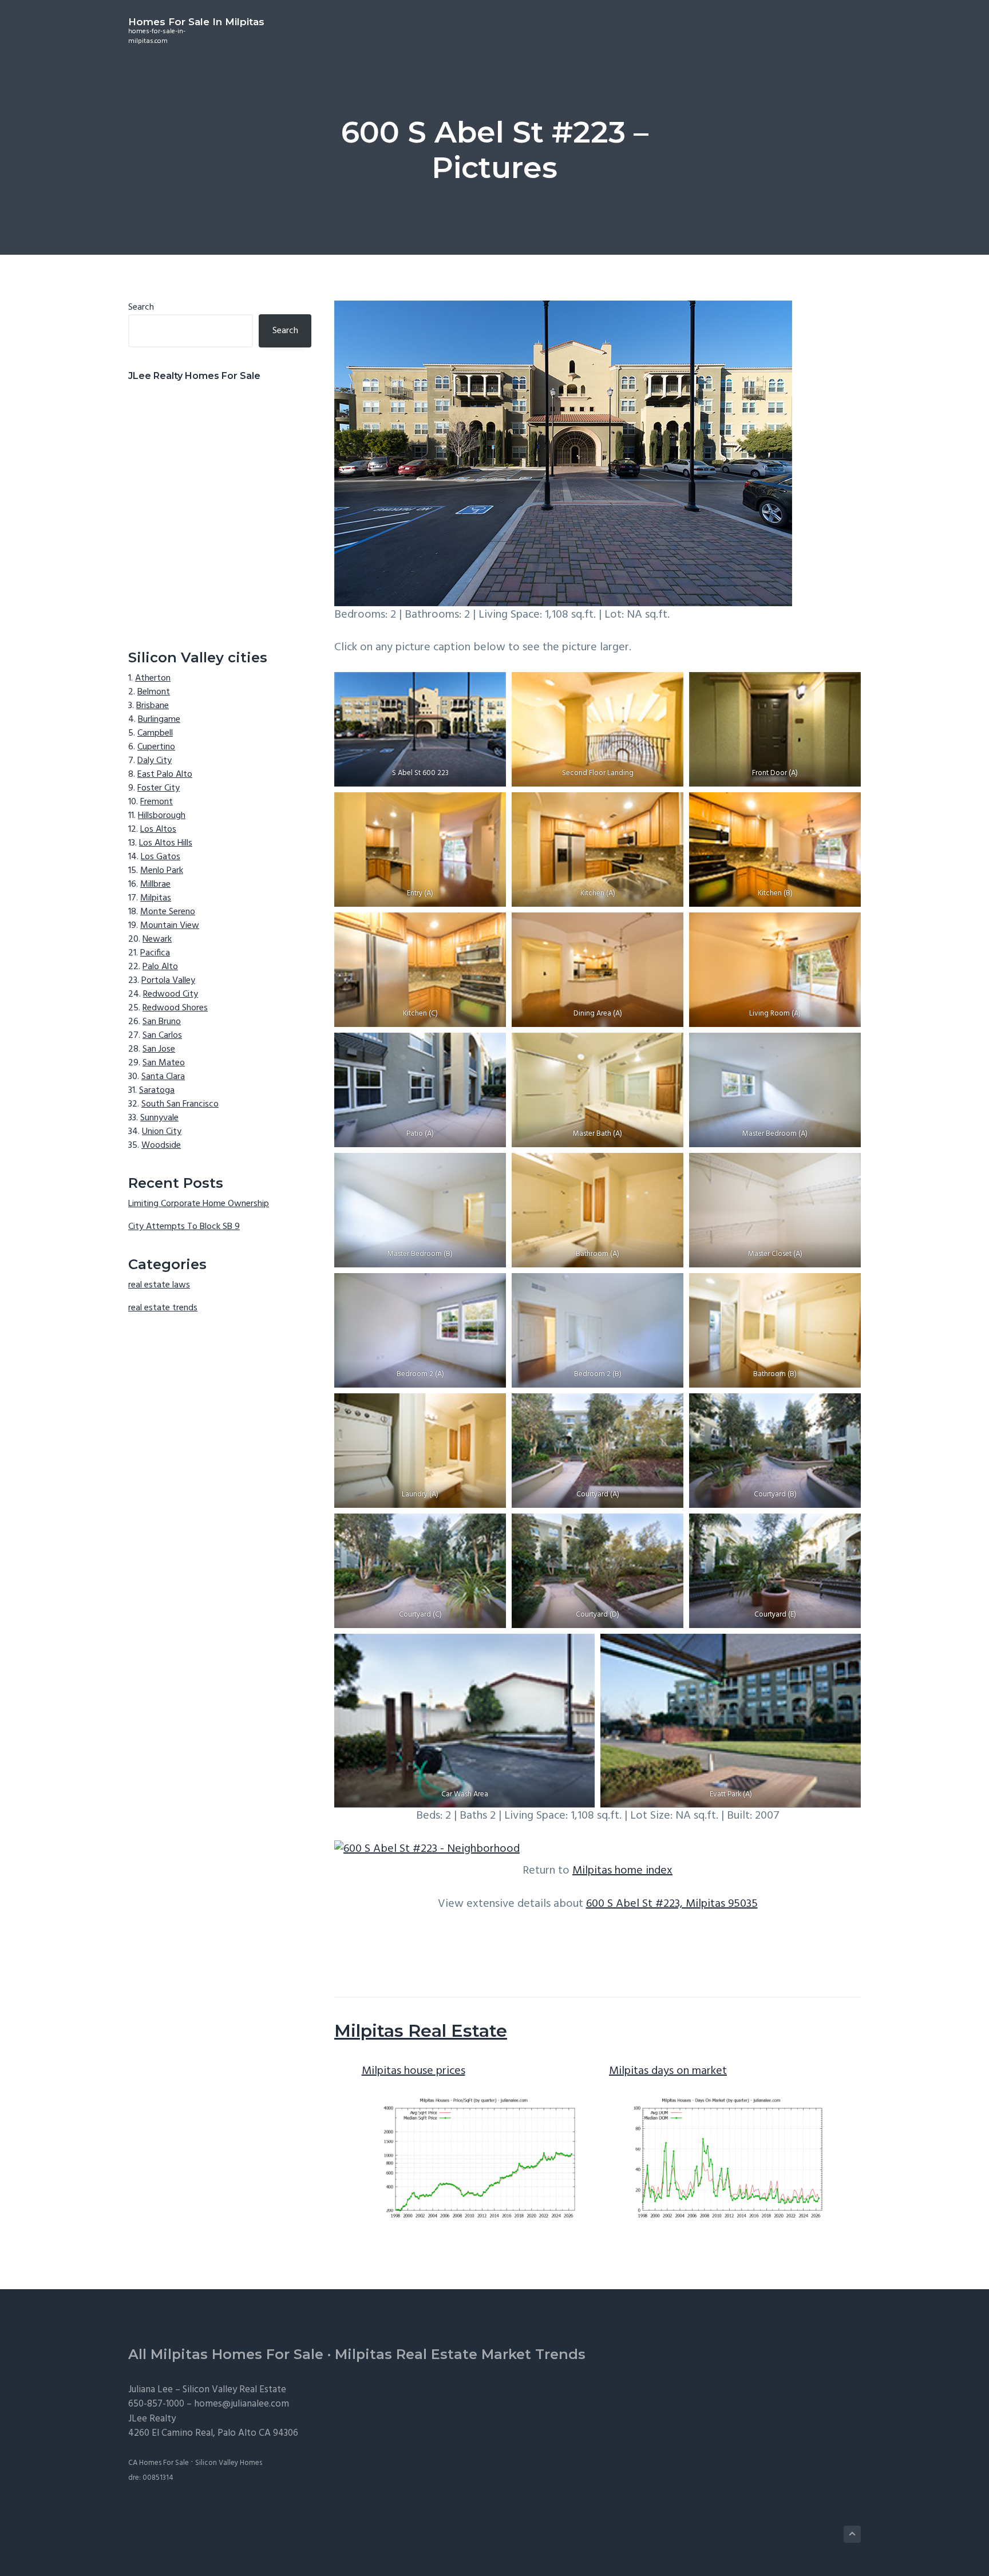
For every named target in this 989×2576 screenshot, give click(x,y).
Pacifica (155, 953)
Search (141, 307)
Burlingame (159, 720)
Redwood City (171, 994)
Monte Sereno (168, 912)
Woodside (161, 1145)
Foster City (159, 788)
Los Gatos (161, 857)
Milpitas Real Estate (421, 2031)
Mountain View (170, 926)
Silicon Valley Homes (229, 2463)
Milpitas (156, 898)
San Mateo (164, 1063)
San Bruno (162, 1022)
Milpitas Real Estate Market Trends (460, 2354)
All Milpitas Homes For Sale (226, 2354)
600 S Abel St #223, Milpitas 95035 (672, 1904)
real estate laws (159, 1285)
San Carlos (162, 1036)
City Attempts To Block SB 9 (184, 1227)
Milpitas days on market (668, 2071)
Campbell (155, 733)
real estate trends (163, 1308)
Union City (162, 1132)
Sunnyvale (159, 1118)
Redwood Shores (175, 1008)
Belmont (154, 692)
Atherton (153, 678)
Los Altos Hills (166, 843)
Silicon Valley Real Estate (234, 2390)
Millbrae (155, 884)
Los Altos (158, 829)
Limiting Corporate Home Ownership (199, 1204)
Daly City (155, 761)
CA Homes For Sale (159, 2463)
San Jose (159, 1049)
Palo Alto (160, 967)
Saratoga (157, 1091)
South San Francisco (180, 1104)
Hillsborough (162, 816)
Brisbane (153, 706)
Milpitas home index (622, 1871)
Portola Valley (168, 981)
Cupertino (156, 747)
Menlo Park (162, 871)
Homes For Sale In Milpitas (196, 22)
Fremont (157, 802)
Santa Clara (163, 1077)
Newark (157, 939)
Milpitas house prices (414, 2071)
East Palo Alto (165, 775)
